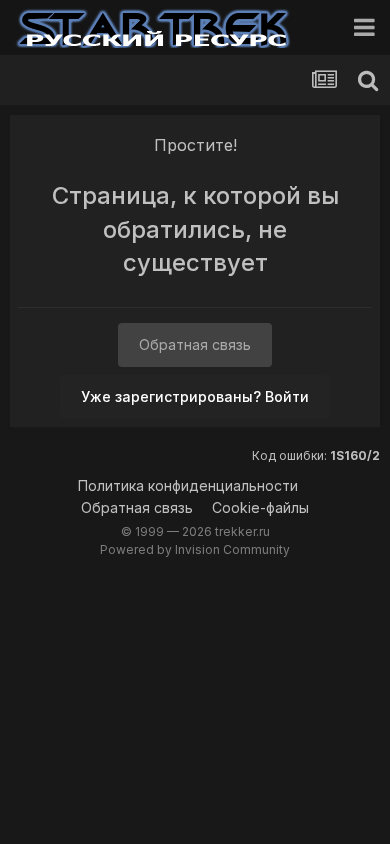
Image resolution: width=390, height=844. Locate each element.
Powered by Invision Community (195, 549)
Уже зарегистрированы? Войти (195, 396)
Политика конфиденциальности (188, 485)
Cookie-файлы (260, 507)
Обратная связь (195, 344)
